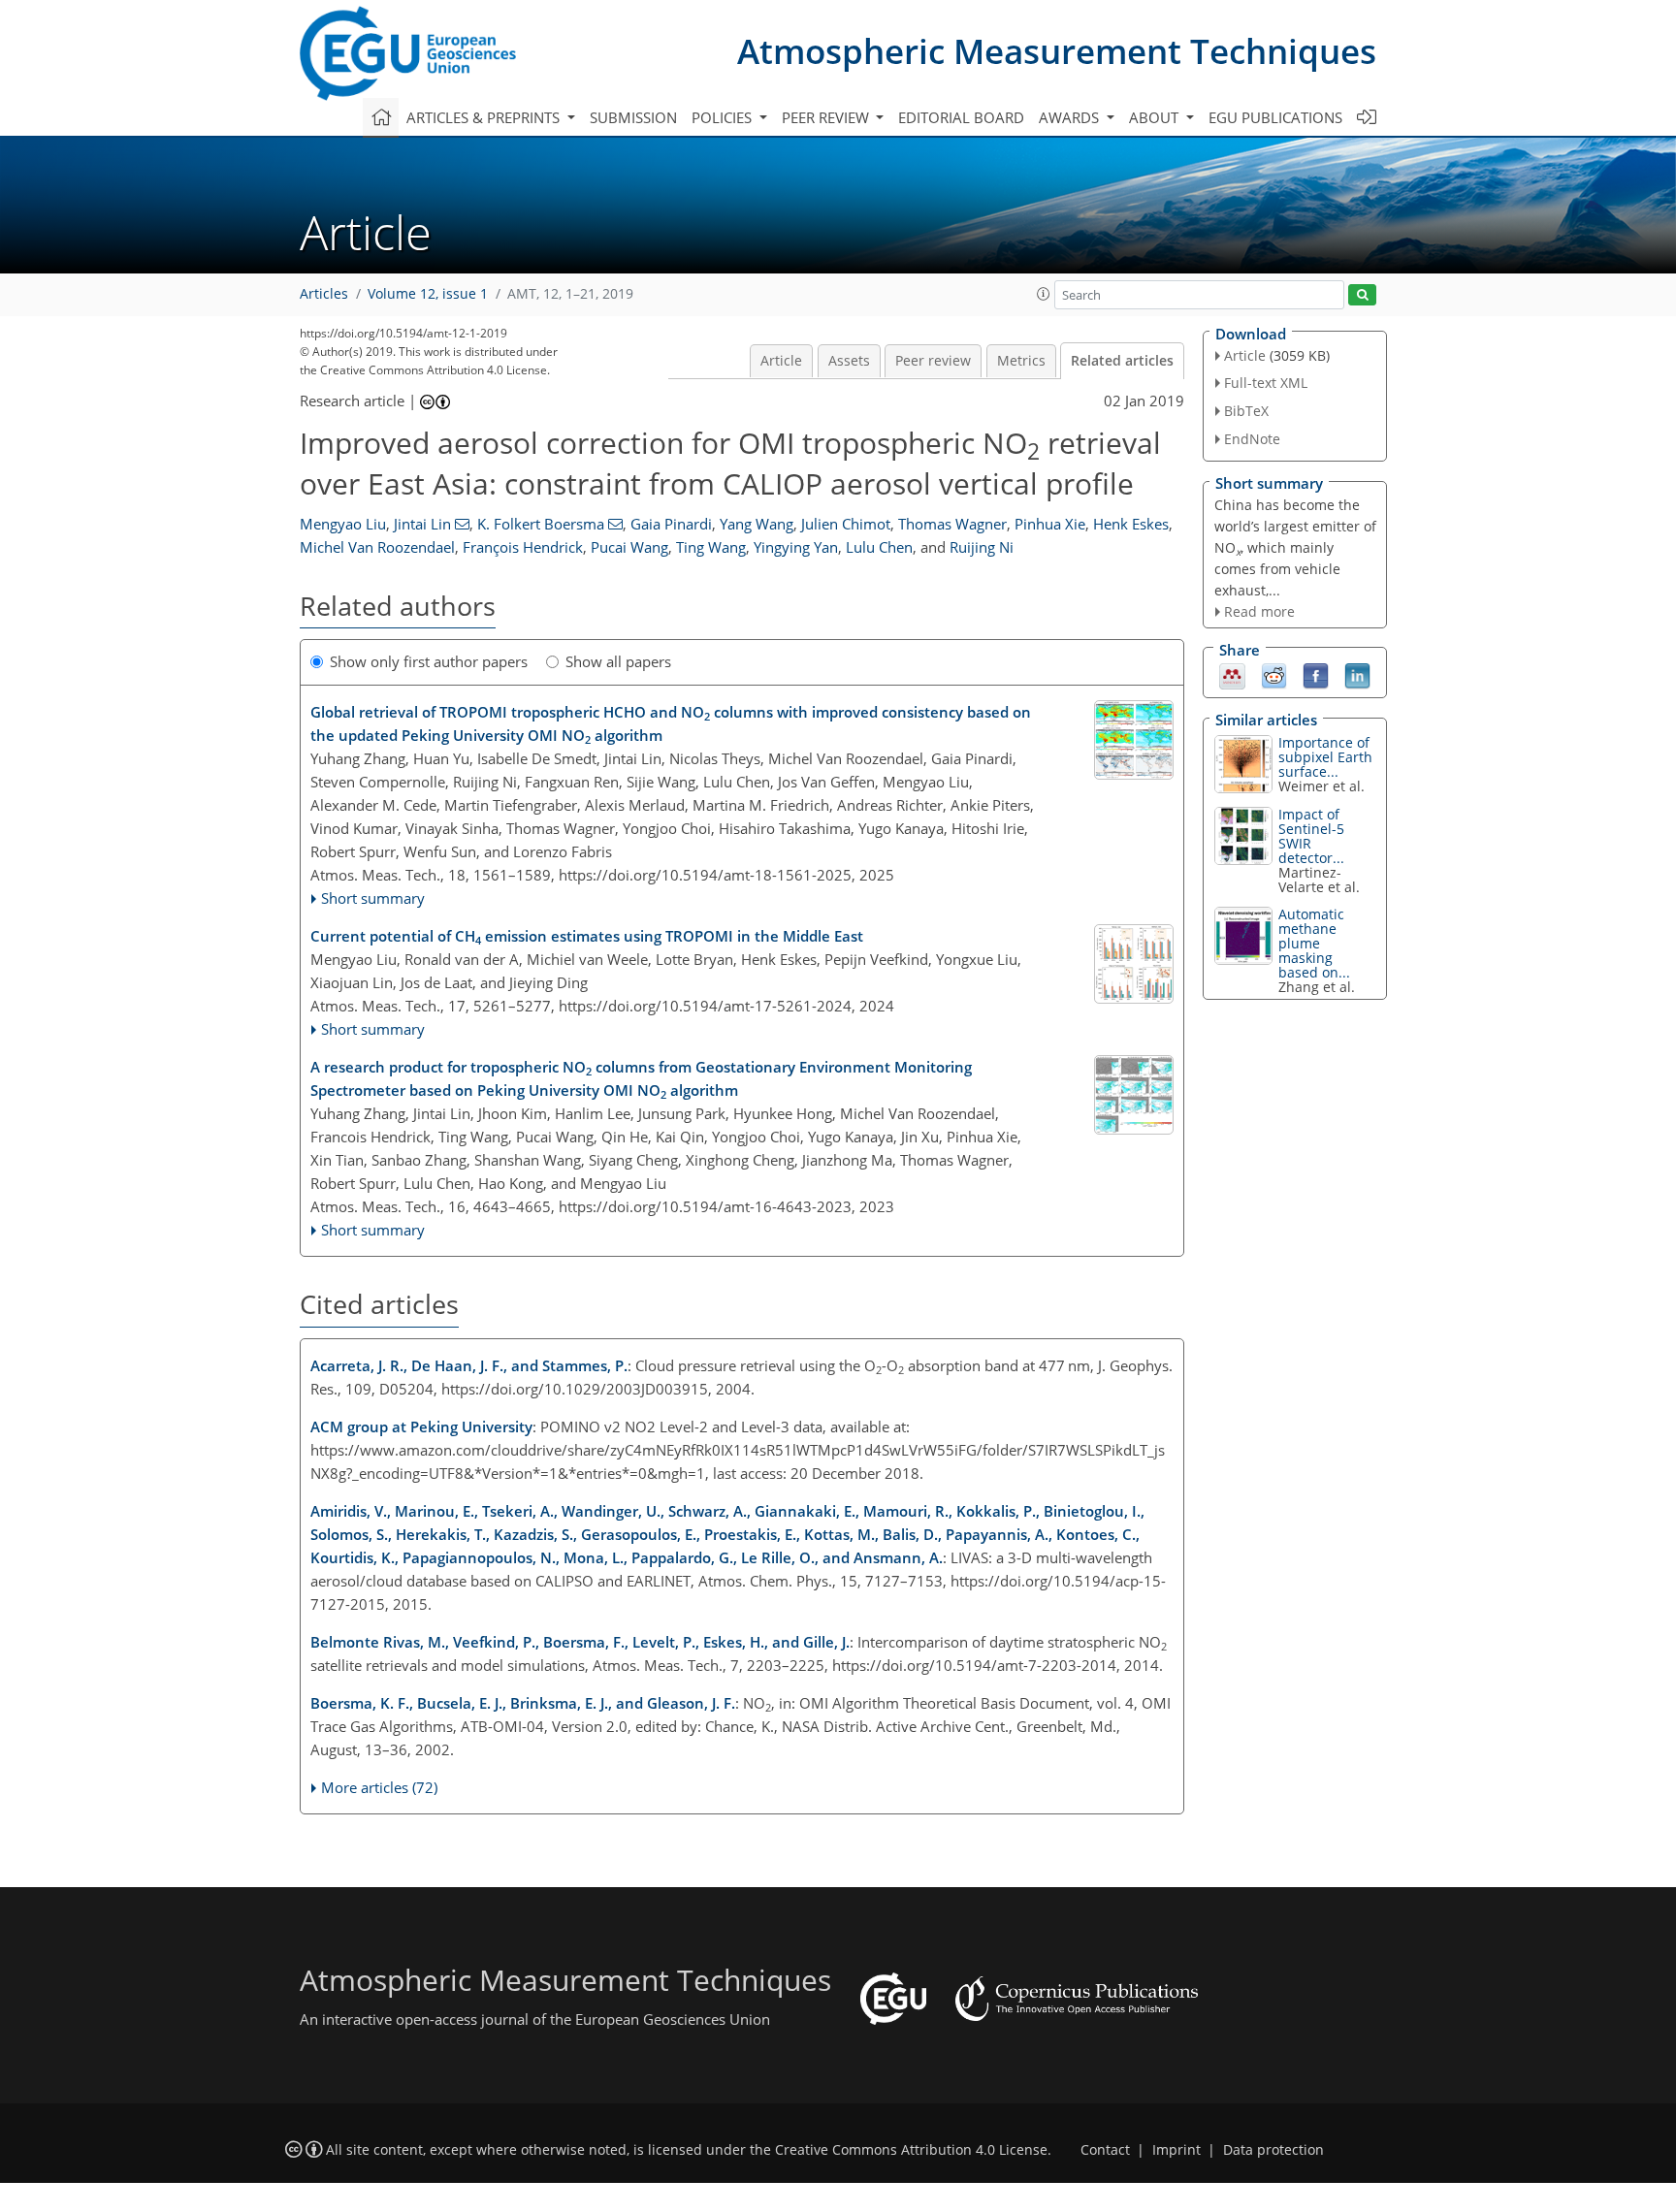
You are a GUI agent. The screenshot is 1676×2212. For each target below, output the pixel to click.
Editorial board (961, 117)
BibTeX (1246, 411)
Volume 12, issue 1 (428, 294)
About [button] (1156, 117)
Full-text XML (1266, 383)
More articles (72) (379, 1787)
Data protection (1273, 2150)
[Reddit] (1274, 675)
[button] (1044, 294)
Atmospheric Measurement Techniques (1057, 51)
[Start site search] (1362, 295)
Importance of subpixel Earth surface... (1325, 757)
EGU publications (1275, 117)
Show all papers (618, 661)
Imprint (1176, 2150)
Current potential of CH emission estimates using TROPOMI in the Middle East (587, 937)
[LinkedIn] (1357, 675)
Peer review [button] (827, 117)
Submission (633, 117)
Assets (849, 361)
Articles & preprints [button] (485, 117)
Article (781, 361)
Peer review (933, 361)
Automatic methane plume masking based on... (1314, 943)
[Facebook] (1316, 675)
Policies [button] (724, 117)
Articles (324, 294)
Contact (1105, 2150)
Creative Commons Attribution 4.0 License (911, 2150)
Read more (1259, 611)
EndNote (1252, 439)
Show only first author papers (429, 661)
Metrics (1021, 361)
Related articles (1122, 361)
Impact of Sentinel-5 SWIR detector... (1311, 836)
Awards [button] (1071, 117)
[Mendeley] (1232, 675)
